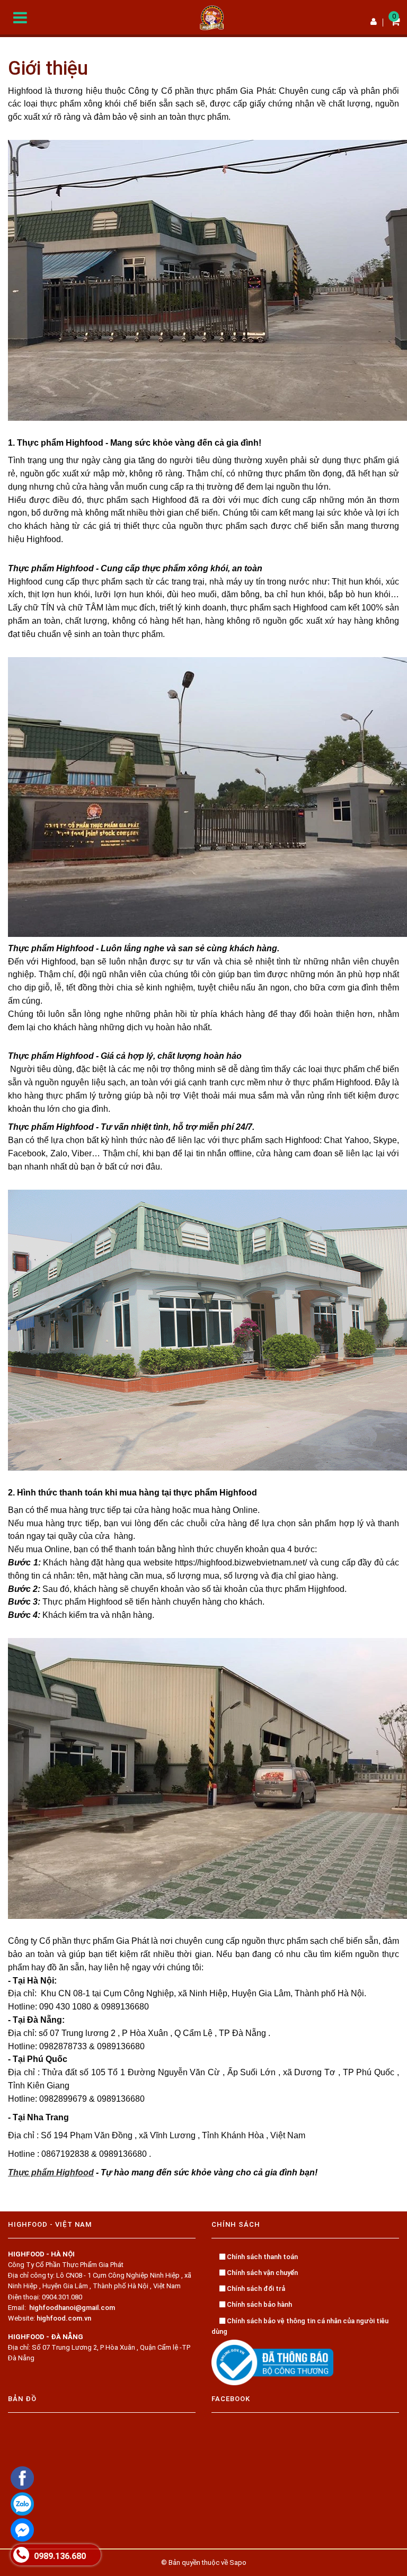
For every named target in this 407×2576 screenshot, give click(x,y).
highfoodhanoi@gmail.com (72, 2308)
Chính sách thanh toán (262, 2257)
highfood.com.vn (64, 2318)
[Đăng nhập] (374, 22)
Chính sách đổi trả (255, 2289)
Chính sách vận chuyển (262, 2273)
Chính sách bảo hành (259, 2304)
